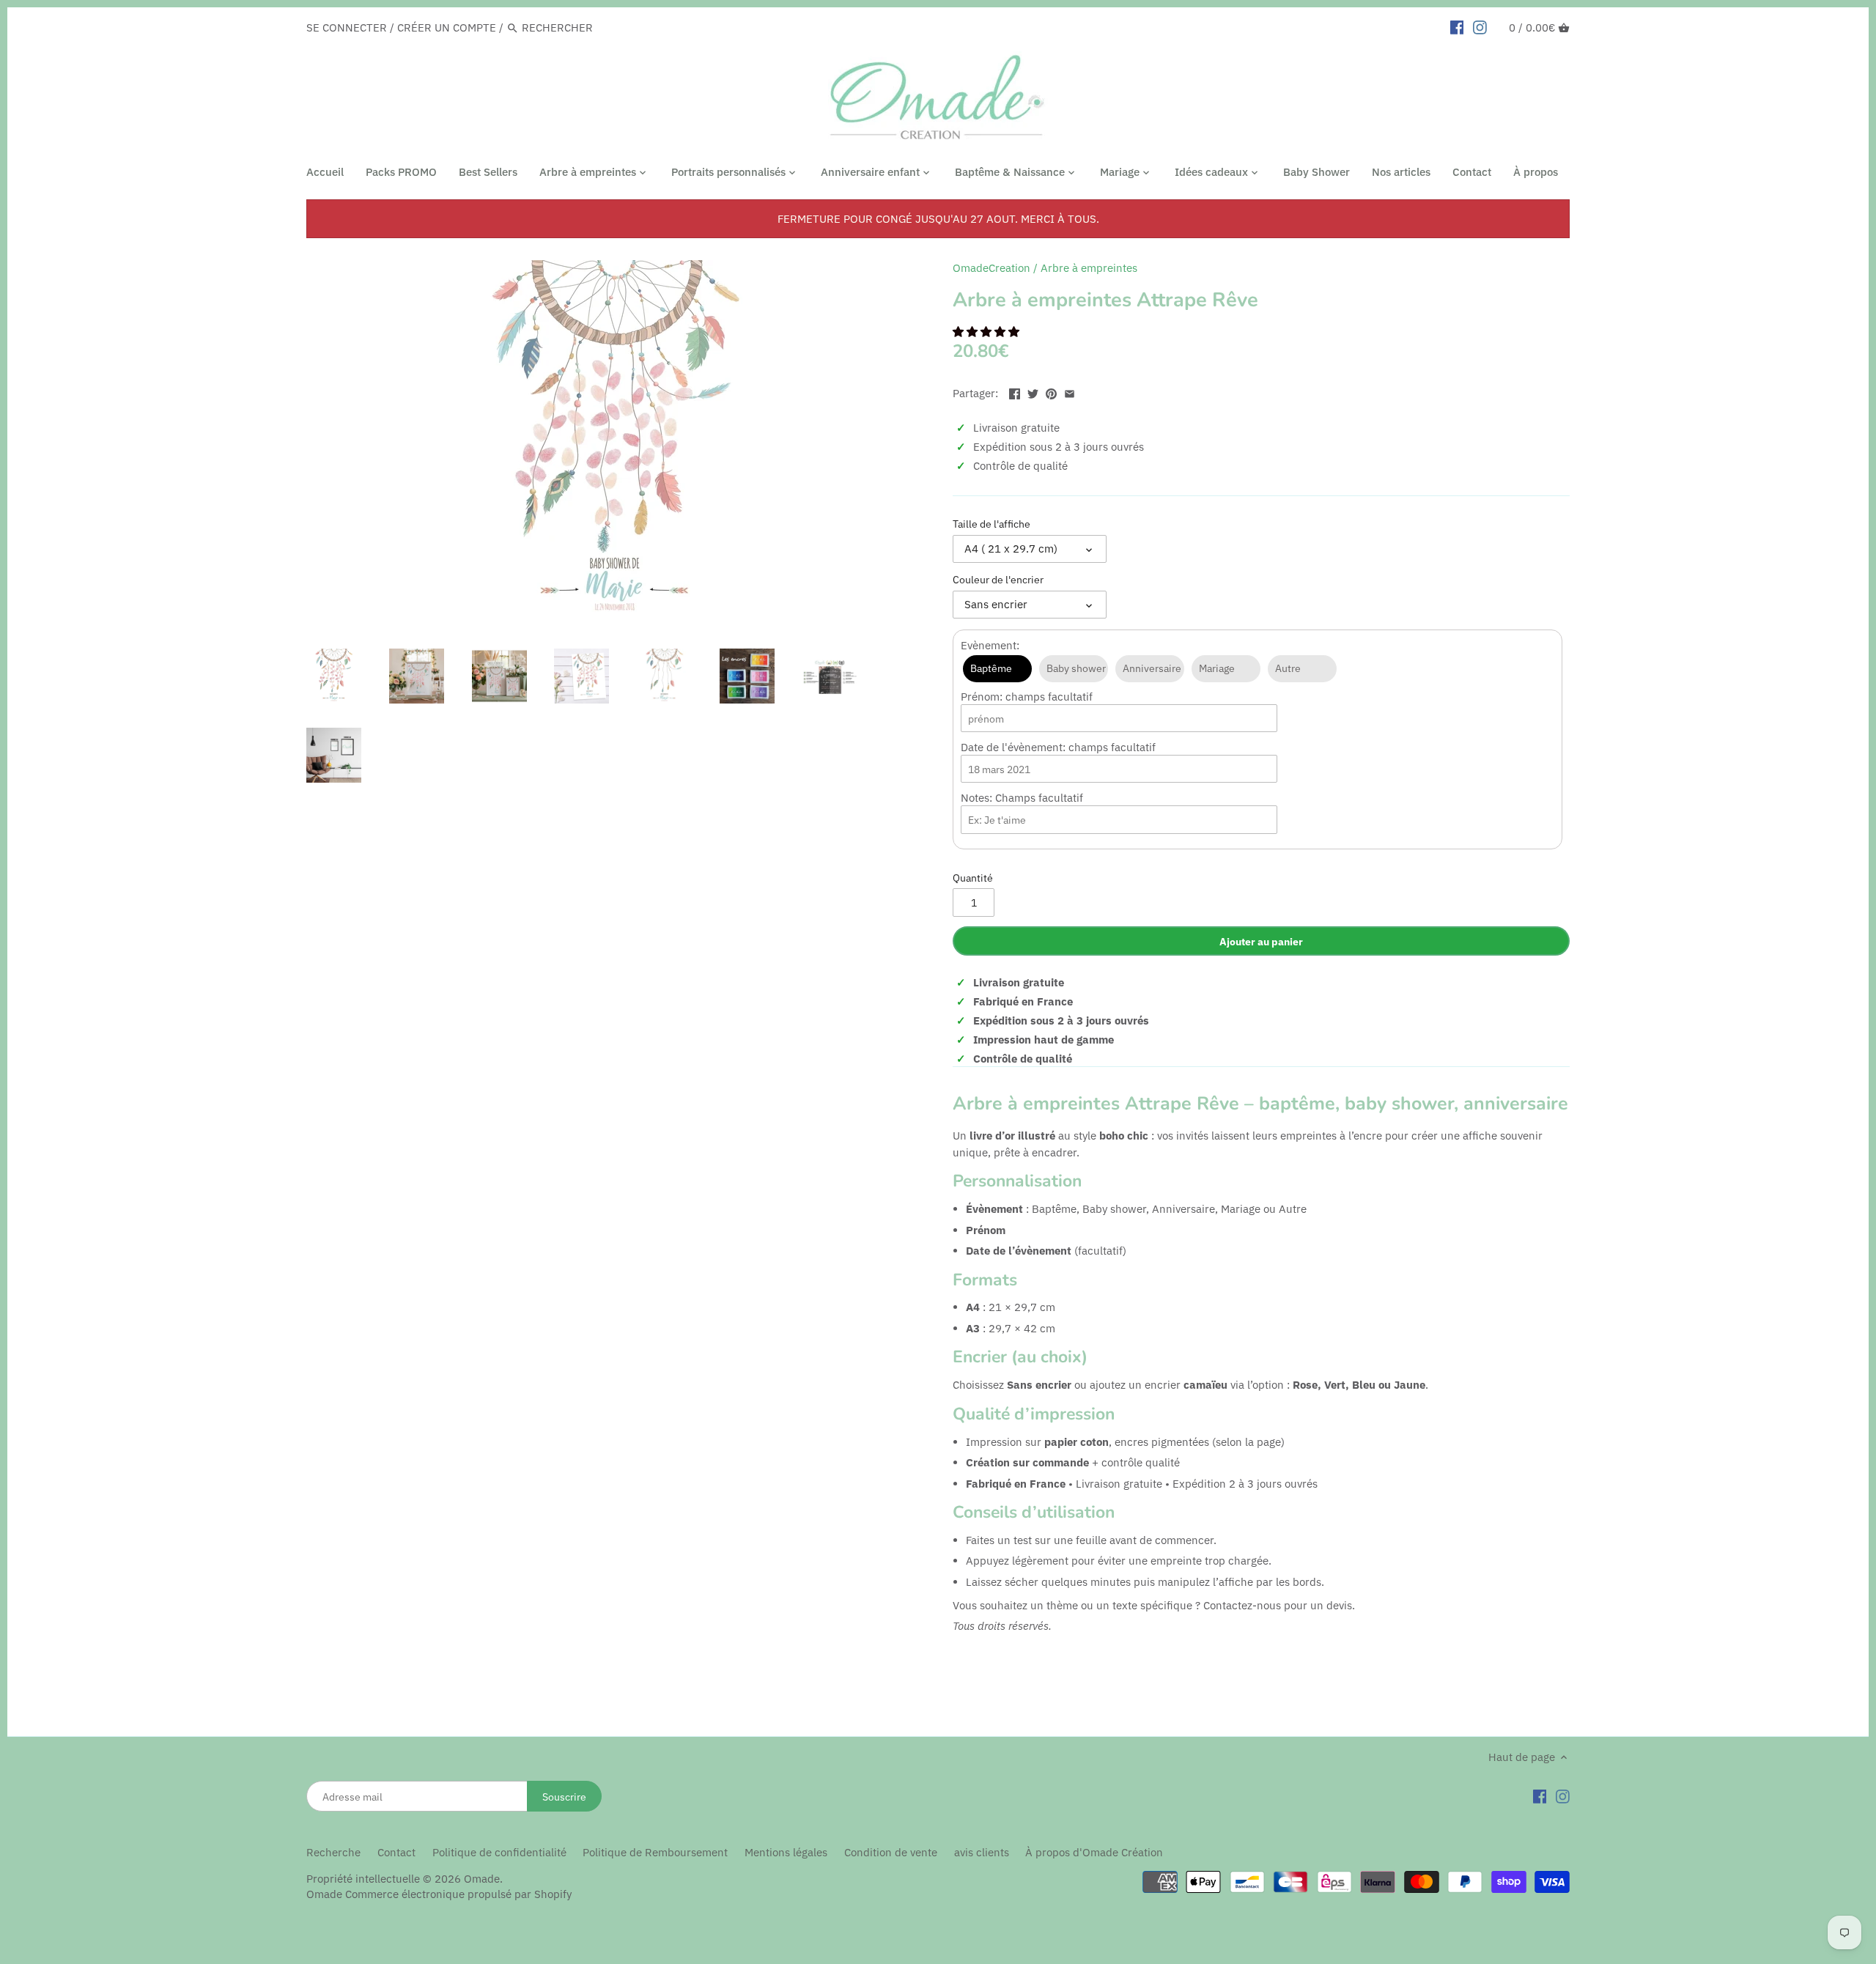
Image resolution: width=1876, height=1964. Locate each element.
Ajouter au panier (1261, 941)
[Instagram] (1563, 1795)
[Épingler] (1051, 392)
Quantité (973, 878)
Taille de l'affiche (991, 524)
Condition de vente (891, 1852)
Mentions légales (786, 1852)
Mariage (1217, 668)
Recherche (333, 1852)
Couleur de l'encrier (998, 580)
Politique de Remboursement (655, 1852)
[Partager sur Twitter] (1033, 392)
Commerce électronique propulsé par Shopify (458, 1894)
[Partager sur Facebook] (1015, 392)
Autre (1288, 668)
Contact (396, 1852)
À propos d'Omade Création (1094, 1852)
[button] (987, 332)
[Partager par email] (1070, 392)
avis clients (982, 1852)
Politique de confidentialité (499, 1852)
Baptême (991, 668)
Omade (482, 1879)
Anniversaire (1152, 668)
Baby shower (1076, 668)
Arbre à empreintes (1089, 268)
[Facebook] (1540, 1795)
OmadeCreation (991, 268)
